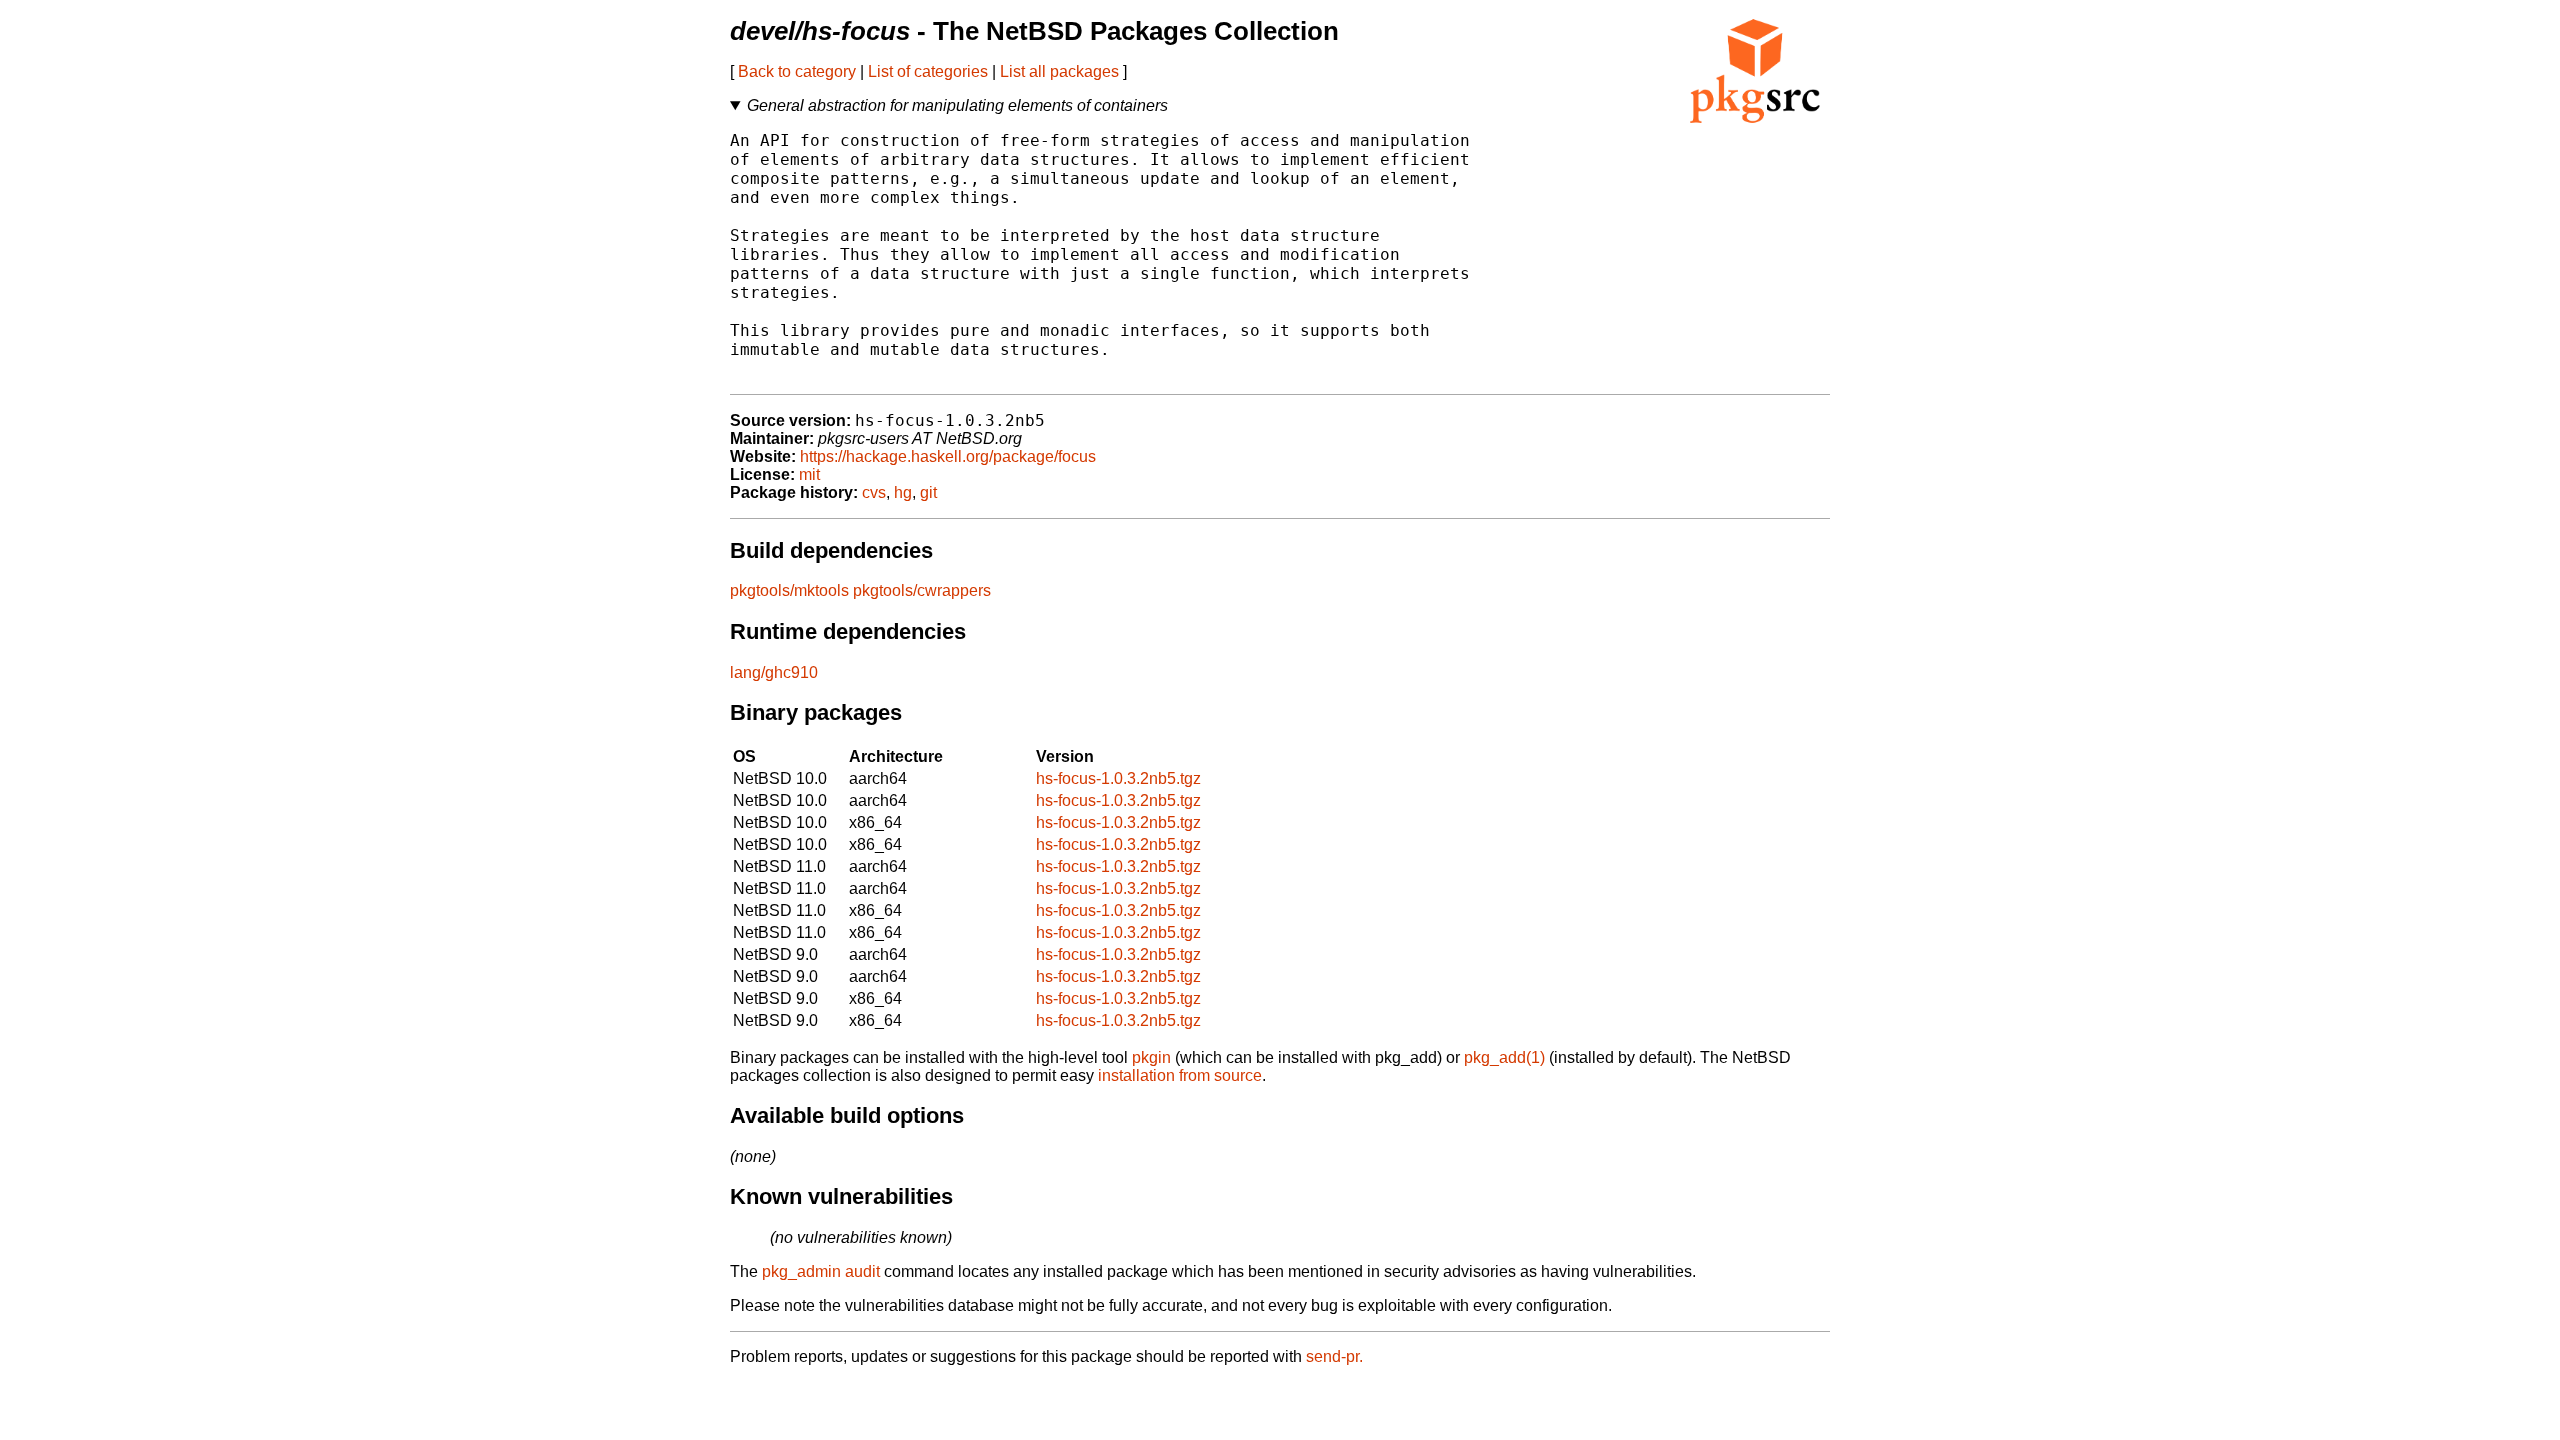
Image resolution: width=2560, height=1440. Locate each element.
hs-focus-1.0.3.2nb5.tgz (1118, 778)
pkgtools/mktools (789, 590)
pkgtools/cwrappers (922, 590)
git (928, 492)
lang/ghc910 (774, 672)
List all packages (1059, 71)
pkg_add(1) (1504, 1057)
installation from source (1180, 1075)
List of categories (928, 71)
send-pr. (1334, 1356)
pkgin (1151, 1057)
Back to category (797, 71)
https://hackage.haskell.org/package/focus (948, 456)
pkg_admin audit (821, 1271)
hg (903, 492)
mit (809, 474)
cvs (874, 492)
